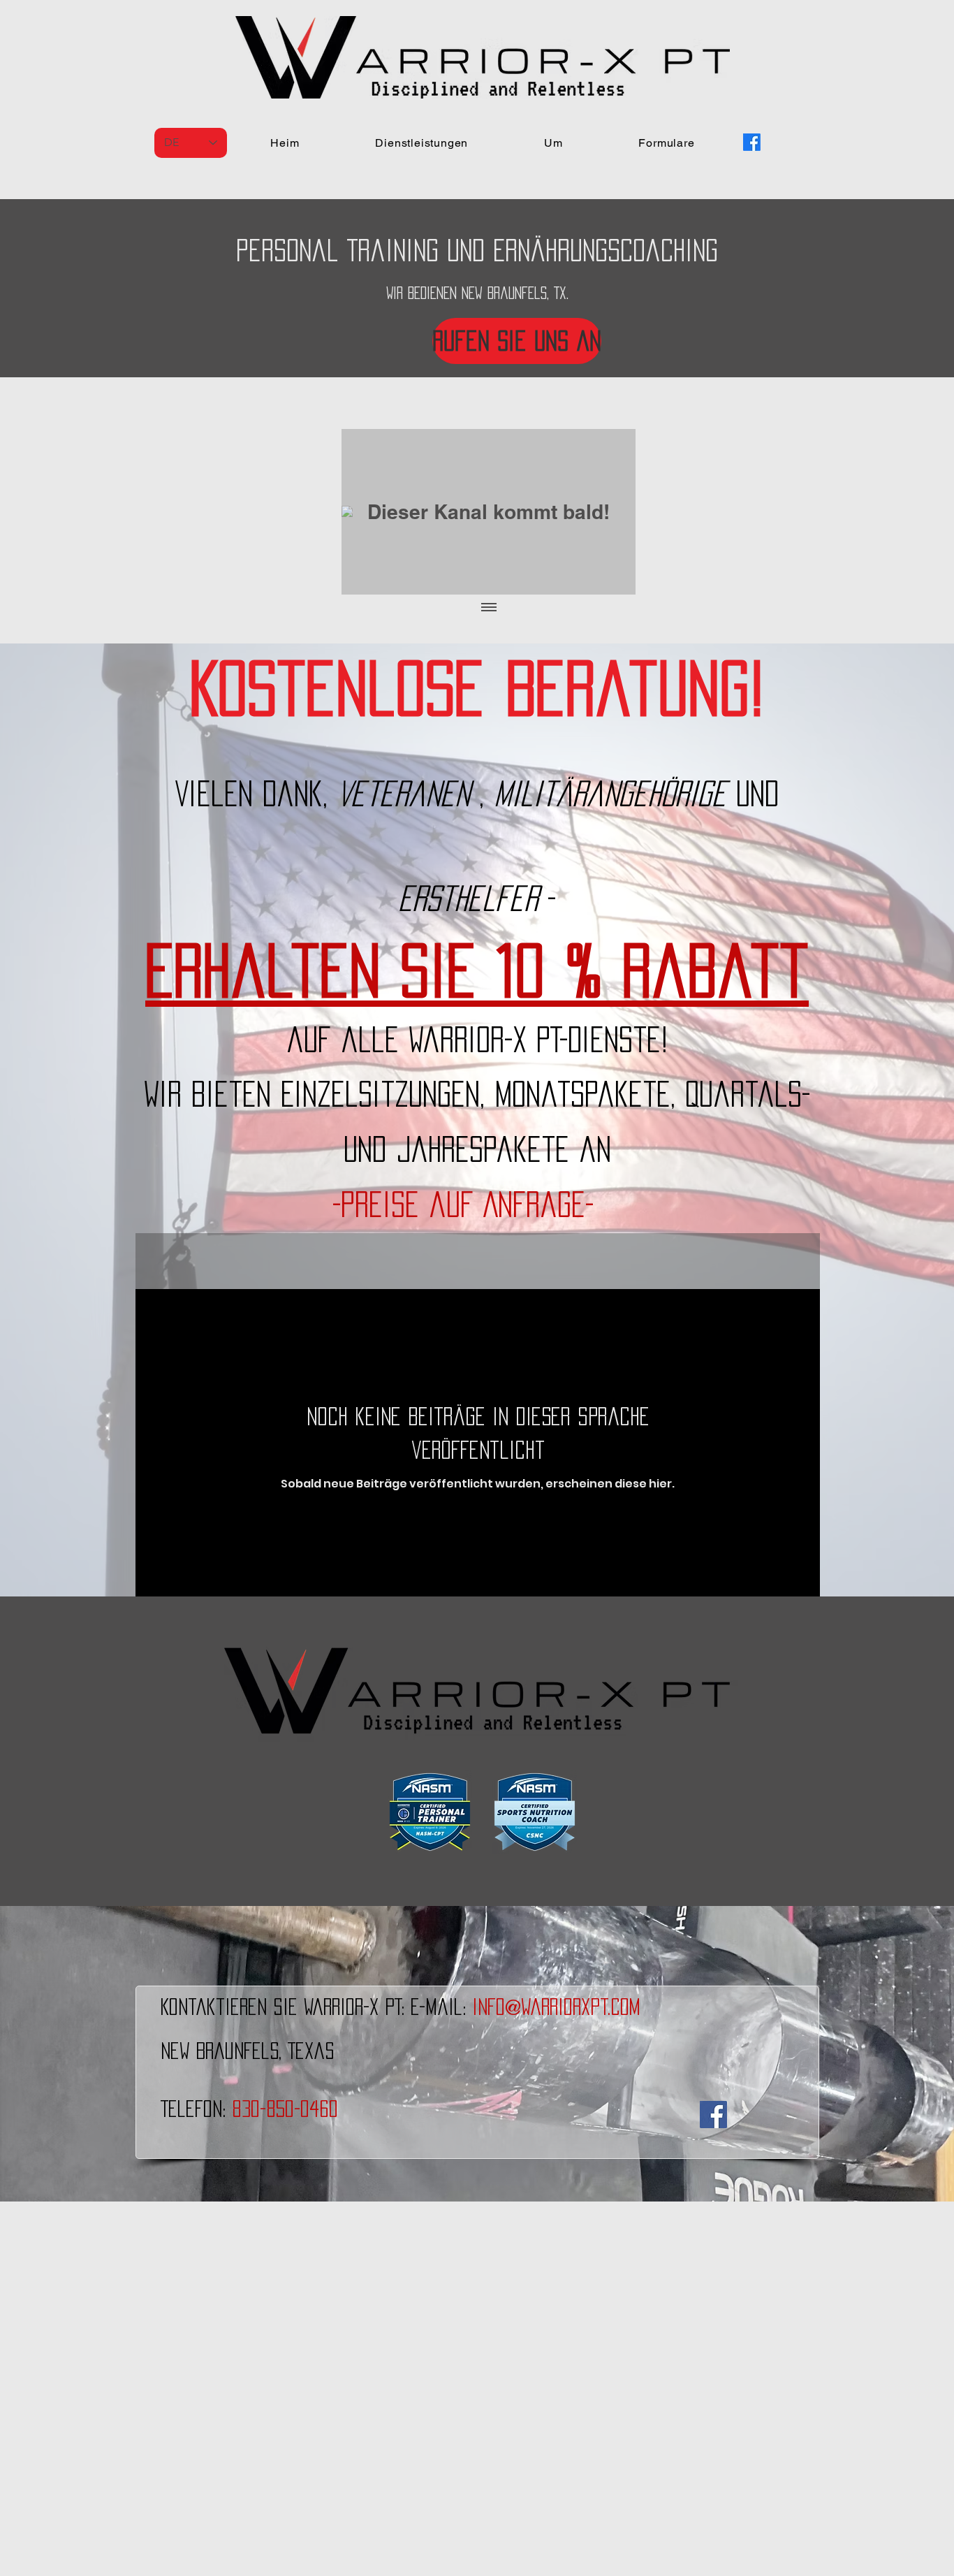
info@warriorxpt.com (556, 2007)
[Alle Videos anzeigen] (489, 609)
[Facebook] (752, 142)
